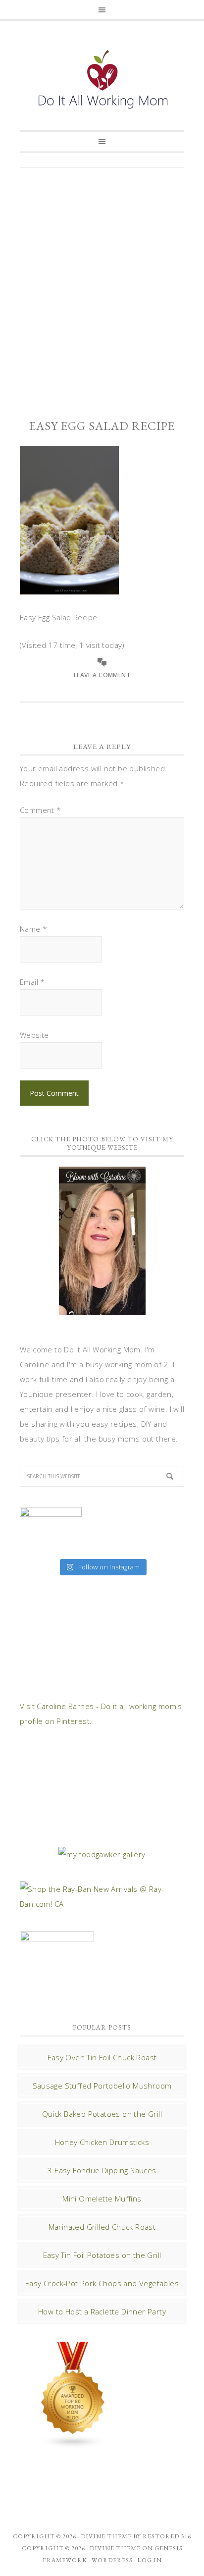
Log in (150, 2560)
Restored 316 (167, 2536)
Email (32, 982)
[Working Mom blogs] (73, 2444)
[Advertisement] (102, 285)
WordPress (112, 2560)
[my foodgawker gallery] (102, 1854)
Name (33, 929)
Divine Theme (115, 2548)
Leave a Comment (102, 675)
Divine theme (106, 2536)
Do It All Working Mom (102, 82)
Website (34, 1035)
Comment (41, 810)
